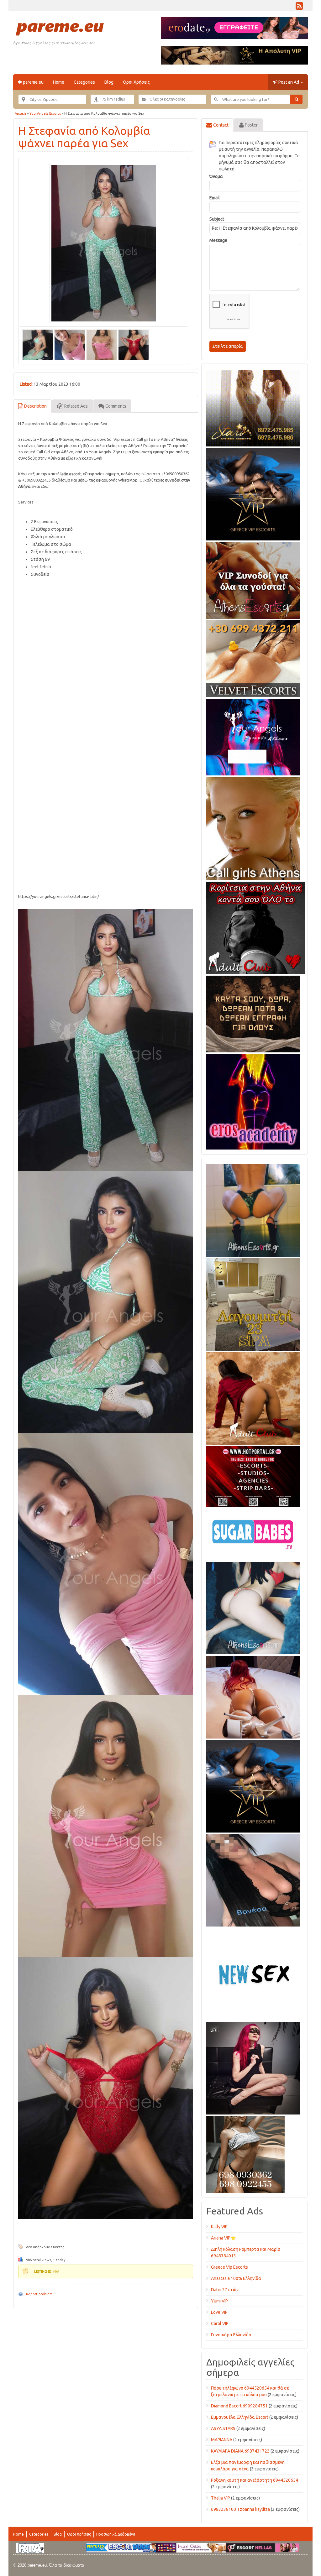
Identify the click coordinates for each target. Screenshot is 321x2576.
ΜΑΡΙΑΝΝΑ (222, 2440)
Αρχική (20, 113)
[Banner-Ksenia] (253, 1607)
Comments (115, 406)
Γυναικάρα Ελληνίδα (231, 2335)
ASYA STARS (223, 2428)
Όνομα (216, 176)
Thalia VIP (221, 2498)
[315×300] (256, 927)
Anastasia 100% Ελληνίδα (236, 2278)
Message (218, 240)
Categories (84, 82)
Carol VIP (220, 2323)
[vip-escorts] (253, 493)
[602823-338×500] (253, 1879)
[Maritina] (253, 1397)
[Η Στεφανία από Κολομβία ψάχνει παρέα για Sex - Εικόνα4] (134, 344)
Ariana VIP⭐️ (223, 2238)
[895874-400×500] (253, 2067)
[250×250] (245, 2153)
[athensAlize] (253, 1209)
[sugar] (253, 1533)
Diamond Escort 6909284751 (239, 2406)
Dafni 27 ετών (225, 2290)
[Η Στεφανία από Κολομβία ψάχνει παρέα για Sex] (104, 243)
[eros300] (253, 1101)
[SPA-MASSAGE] (253, 1303)
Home (59, 82)
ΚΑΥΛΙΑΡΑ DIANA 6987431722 (240, 2451)
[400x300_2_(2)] (253, 1476)
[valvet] (253, 658)
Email (215, 198)
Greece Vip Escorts (229, 2267)
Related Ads (76, 406)
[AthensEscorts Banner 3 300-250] (253, 579)
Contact (220, 125)
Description (35, 406)
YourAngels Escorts (45, 113)
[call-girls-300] (253, 827)
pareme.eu (33, 82)
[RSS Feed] (299, 8)
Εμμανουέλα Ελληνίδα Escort (240, 2417)
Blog (109, 82)
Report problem (39, 2294)
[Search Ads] (296, 99)
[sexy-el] (253, 1696)
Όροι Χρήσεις (136, 82)
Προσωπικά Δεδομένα (116, 2534)
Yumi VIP (219, 2301)
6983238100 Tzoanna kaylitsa (240, 2509)
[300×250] (253, 407)
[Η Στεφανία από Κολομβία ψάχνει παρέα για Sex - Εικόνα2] (70, 344)
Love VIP (219, 2312)
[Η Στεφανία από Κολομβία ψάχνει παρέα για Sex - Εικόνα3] (102, 344)
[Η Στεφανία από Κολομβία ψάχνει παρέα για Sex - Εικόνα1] (38, 344)
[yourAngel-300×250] (253, 736)
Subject (217, 219)
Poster (251, 125)
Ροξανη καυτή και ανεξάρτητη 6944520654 (255, 2480)
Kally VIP (219, 2227)
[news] (253, 1973)
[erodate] (253, 1013)
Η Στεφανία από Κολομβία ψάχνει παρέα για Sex (84, 137)
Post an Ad (289, 82)
